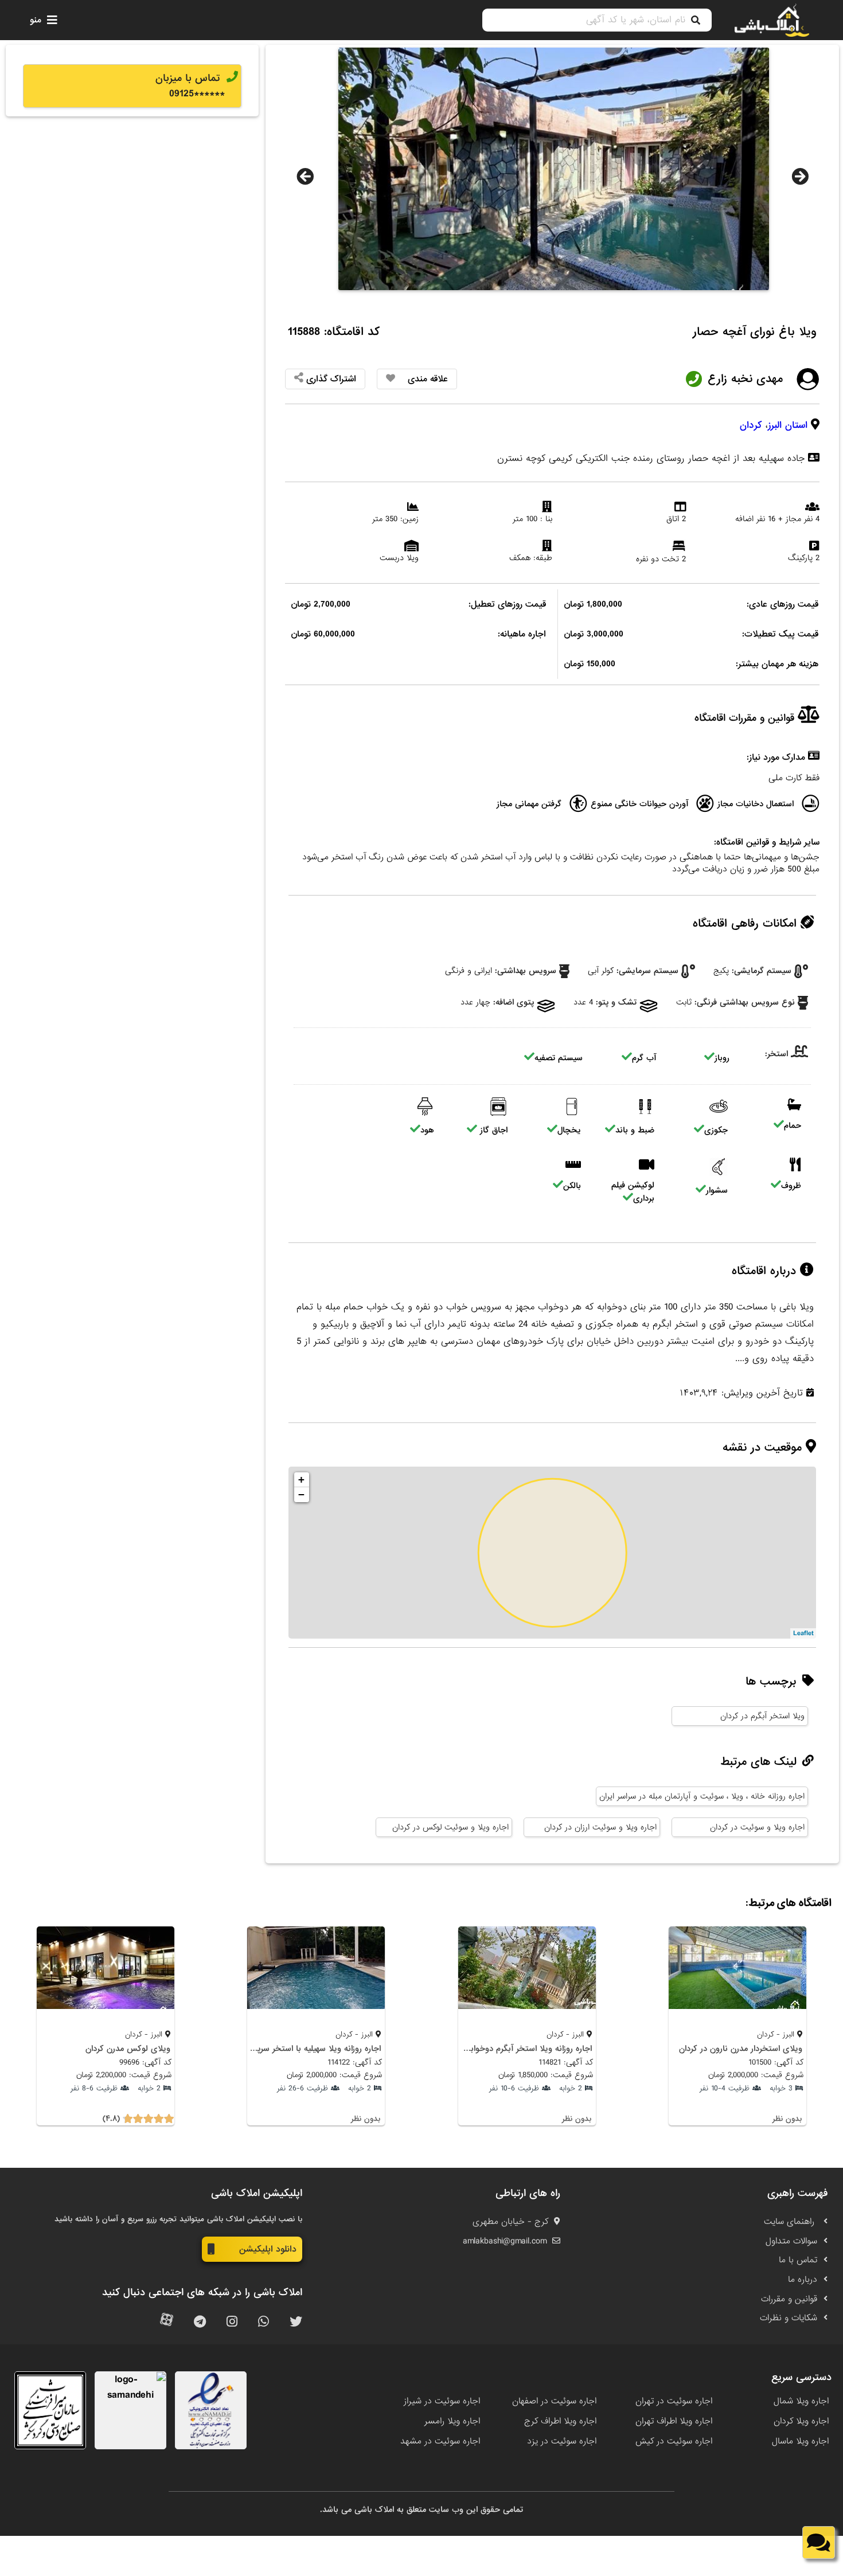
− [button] (301, 1494)
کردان (751, 425)
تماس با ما (798, 2260)
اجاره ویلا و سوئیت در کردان (757, 1827)
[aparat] (167, 2322)
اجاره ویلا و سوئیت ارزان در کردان (600, 1827)
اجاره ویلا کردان (801, 2421)
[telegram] (200, 2322)
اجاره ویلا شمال (801, 2401)
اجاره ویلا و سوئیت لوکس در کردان (450, 1827)
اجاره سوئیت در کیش (674, 2441)
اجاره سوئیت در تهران (674, 2401)
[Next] (800, 177)
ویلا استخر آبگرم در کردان (762, 1716)
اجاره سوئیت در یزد (562, 2441)
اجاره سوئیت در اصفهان (554, 2401)
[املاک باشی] (772, 20)
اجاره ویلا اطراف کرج (560, 2421)
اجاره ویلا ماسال (800, 2441)
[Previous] (305, 177)
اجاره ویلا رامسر (452, 2421)
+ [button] (301, 1479)
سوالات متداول (791, 2241)
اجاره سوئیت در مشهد (440, 2441)
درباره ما (803, 2280)
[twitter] (296, 2322)
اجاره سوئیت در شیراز (442, 2401)
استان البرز (788, 425)
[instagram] (232, 2322)
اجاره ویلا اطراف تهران (674, 2421)
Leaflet (803, 1633)
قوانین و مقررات (789, 2299)
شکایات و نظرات (789, 2318)
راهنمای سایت (791, 2222)
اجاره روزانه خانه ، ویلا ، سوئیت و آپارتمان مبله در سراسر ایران (702, 1796)
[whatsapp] (264, 2322)
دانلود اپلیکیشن (268, 2249)
